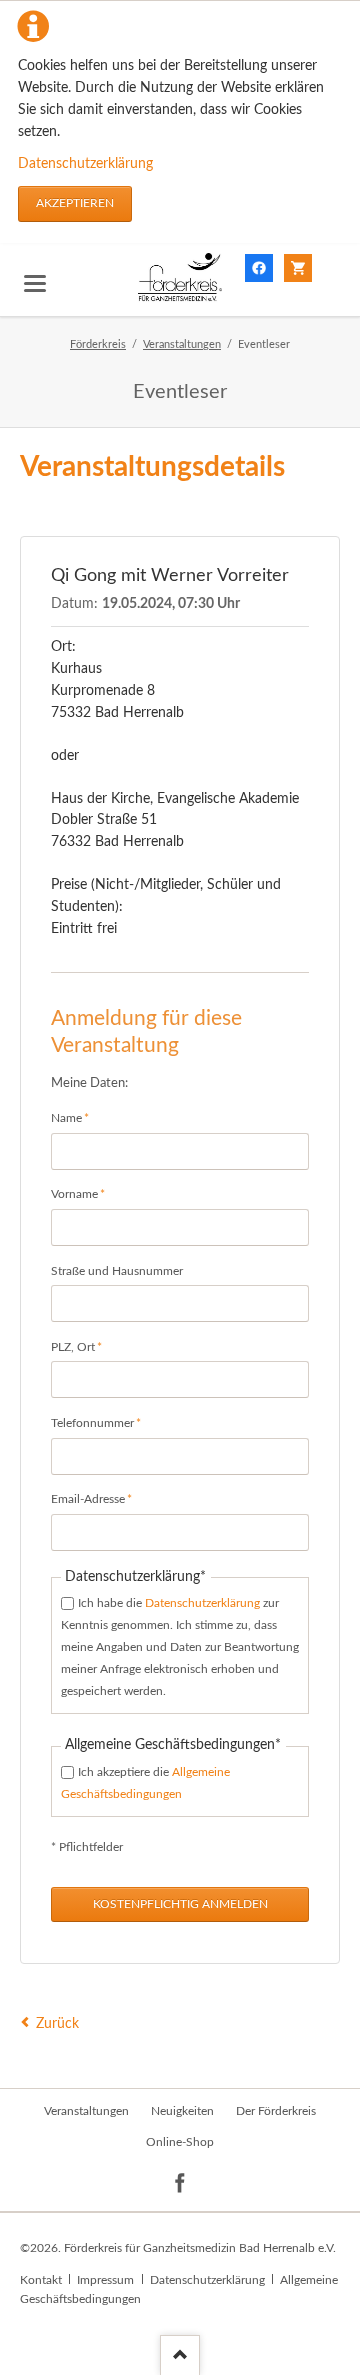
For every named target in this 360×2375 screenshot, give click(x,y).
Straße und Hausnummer (117, 1271)
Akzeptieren (75, 203)
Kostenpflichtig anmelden (180, 1904)
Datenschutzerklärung (85, 164)
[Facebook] (180, 2183)
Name (77, 1117)
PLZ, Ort (77, 1346)
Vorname (78, 1193)
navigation (35, 283)
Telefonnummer (96, 1422)
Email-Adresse (91, 1498)
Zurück (57, 2024)
